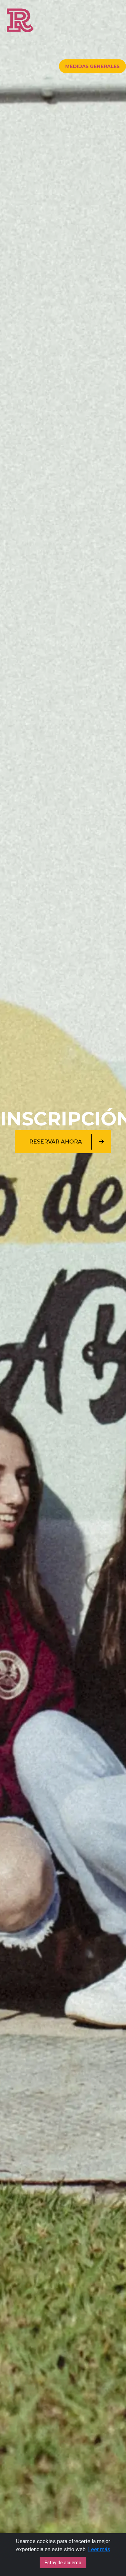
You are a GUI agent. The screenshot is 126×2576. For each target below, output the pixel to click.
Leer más (99, 2549)
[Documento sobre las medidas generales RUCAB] (92, 66)
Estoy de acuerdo (63, 2563)
